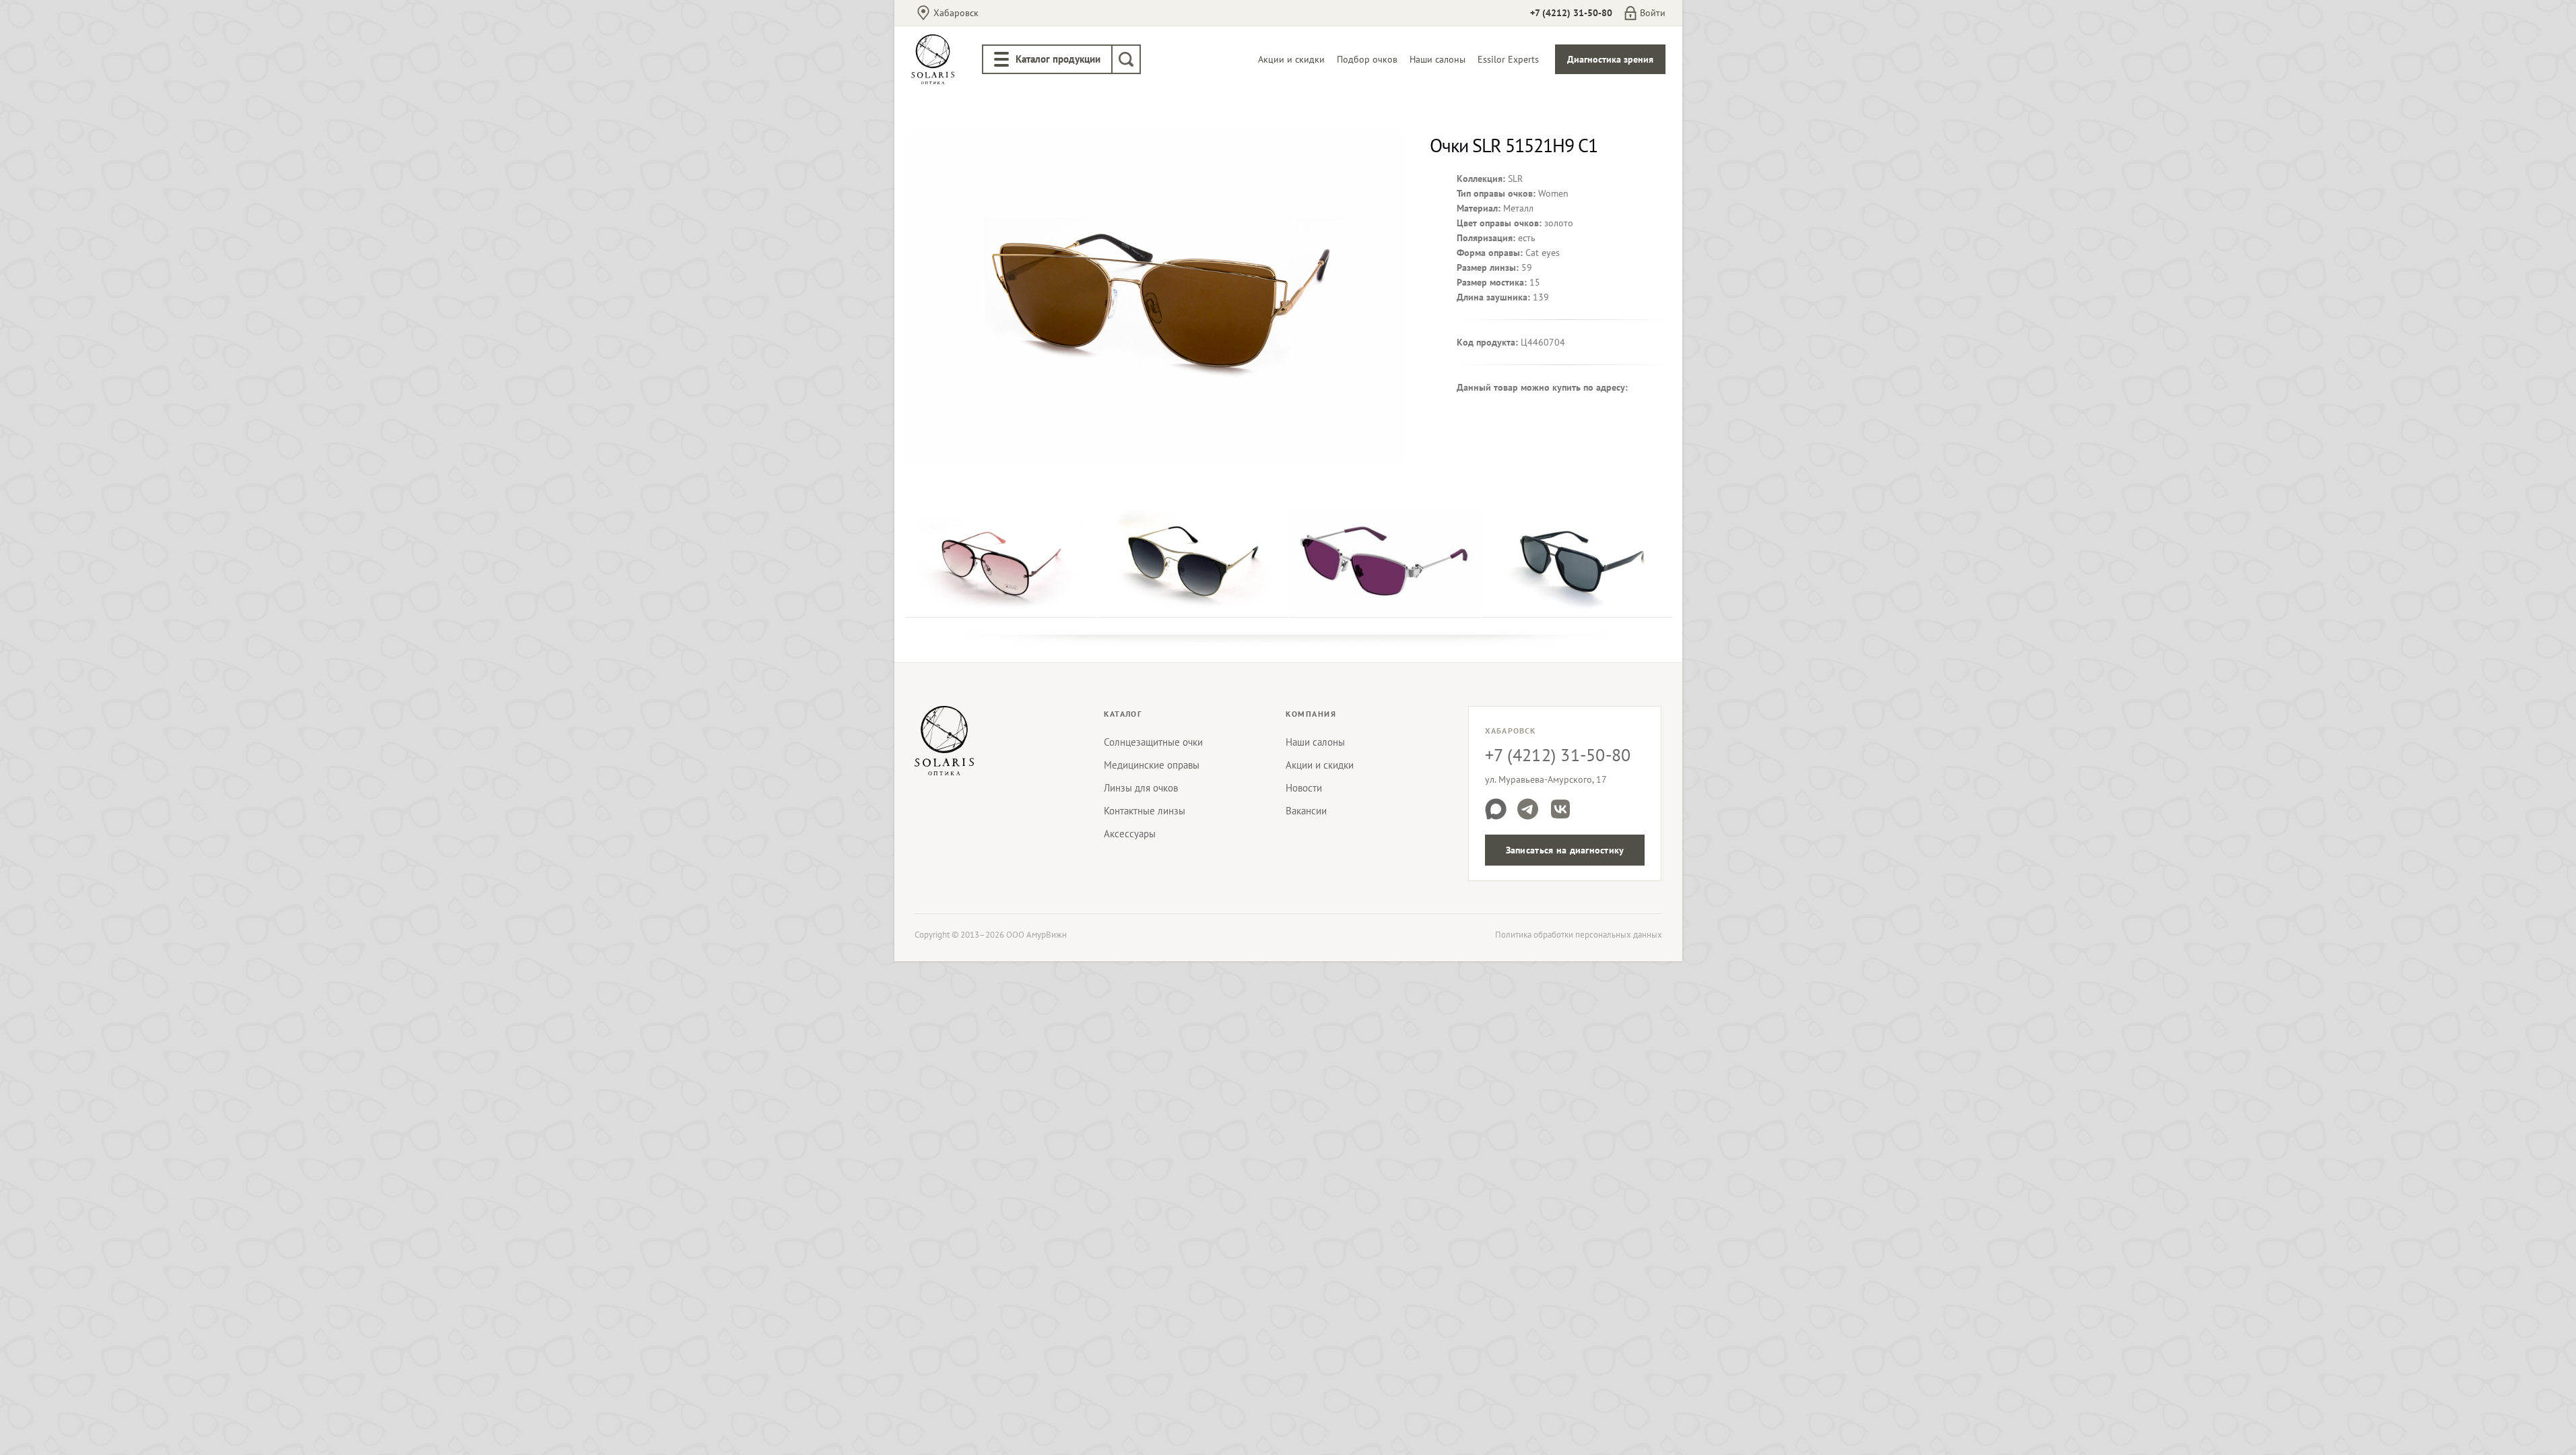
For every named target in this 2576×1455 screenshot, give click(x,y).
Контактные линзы (1145, 811)
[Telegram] (1528, 809)
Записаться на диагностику (1565, 850)
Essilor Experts (1508, 59)
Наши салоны (1438, 59)
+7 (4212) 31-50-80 (1571, 13)
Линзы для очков (1141, 788)
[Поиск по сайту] (1126, 59)
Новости (1304, 788)
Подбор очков (1367, 59)
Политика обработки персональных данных (1579, 935)
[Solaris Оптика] (944, 740)
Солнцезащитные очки (1153, 742)
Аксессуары (1130, 834)
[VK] (1560, 809)
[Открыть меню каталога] (1001, 59)
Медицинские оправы (1152, 765)
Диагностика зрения (1610, 59)
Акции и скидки (1291, 59)
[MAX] (1496, 809)
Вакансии (1306, 811)
